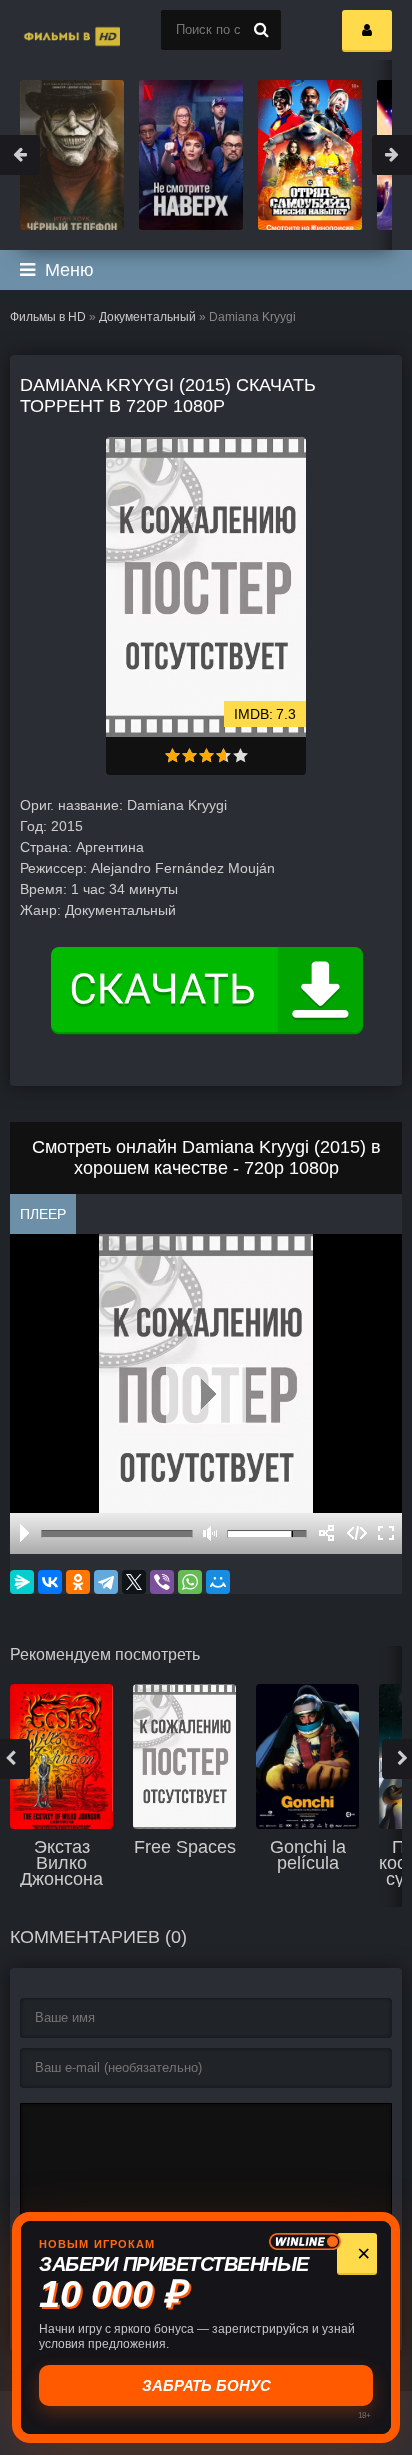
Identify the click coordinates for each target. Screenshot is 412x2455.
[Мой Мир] (218, 1582)
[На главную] (50, 30)
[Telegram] (106, 1582)
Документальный (147, 317)
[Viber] (162, 1582)
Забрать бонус (206, 2385)
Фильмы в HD (48, 317)
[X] (134, 1582)
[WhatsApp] (190, 1582)
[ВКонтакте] (50, 1582)
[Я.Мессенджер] (22, 1582)
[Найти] (261, 30)
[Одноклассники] (78, 1582)
